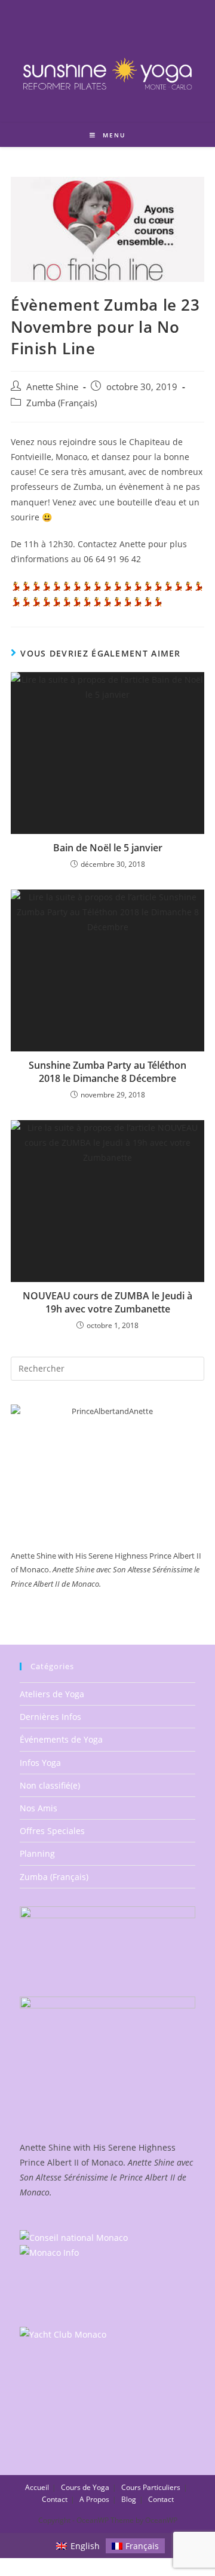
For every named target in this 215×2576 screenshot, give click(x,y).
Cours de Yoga (85, 2487)
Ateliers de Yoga (52, 1694)
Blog (129, 2499)
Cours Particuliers (151, 2487)
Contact (55, 2499)
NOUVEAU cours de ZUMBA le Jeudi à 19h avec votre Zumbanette (107, 1302)
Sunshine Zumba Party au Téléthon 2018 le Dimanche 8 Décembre (107, 1072)
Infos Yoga (40, 1763)
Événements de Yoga (61, 1739)
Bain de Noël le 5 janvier (108, 848)
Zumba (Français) (62, 403)
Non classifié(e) (50, 1785)
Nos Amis (39, 1808)
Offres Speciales (52, 1831)
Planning (37, 1853)
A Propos (94, 2499)
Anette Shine (52, 387)
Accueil (37, 2487)
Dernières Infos (50, 1717)
